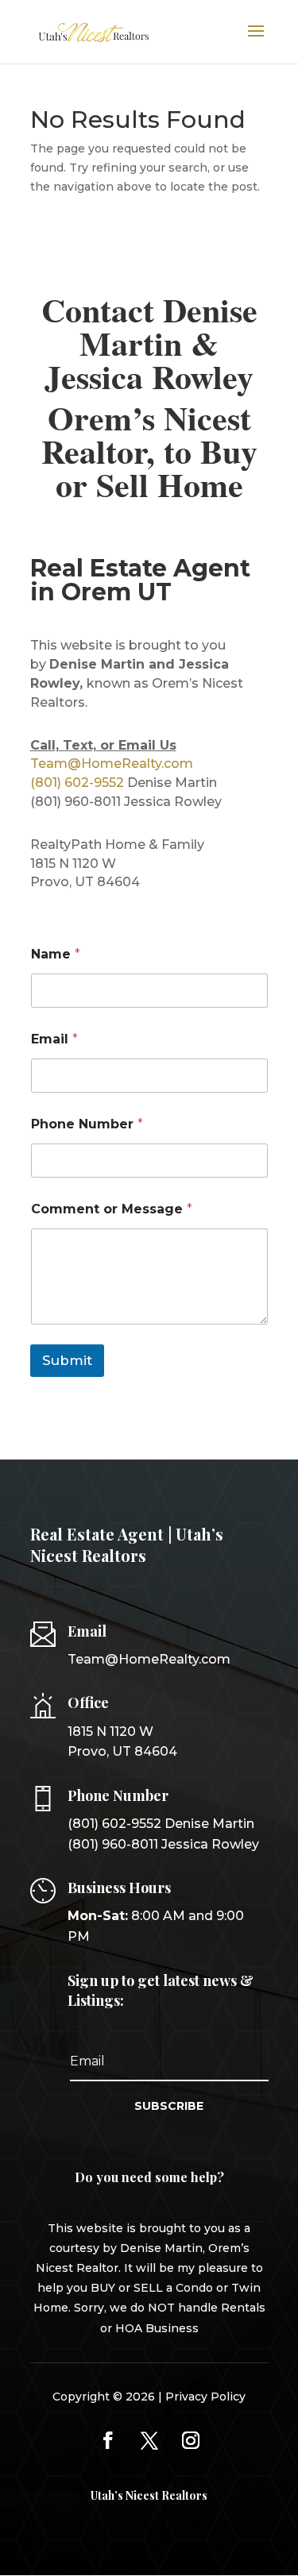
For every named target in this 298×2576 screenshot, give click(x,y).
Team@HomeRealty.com (112, 764)
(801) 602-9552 (77, 783)
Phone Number (87, 1124)
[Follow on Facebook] (108, 2440)
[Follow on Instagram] (191, 2440)
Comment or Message (112, 1209)
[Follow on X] (149, 2440)
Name (56, 954)
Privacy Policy (205, 2397)
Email (54, 1039)
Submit (67, 1360)
